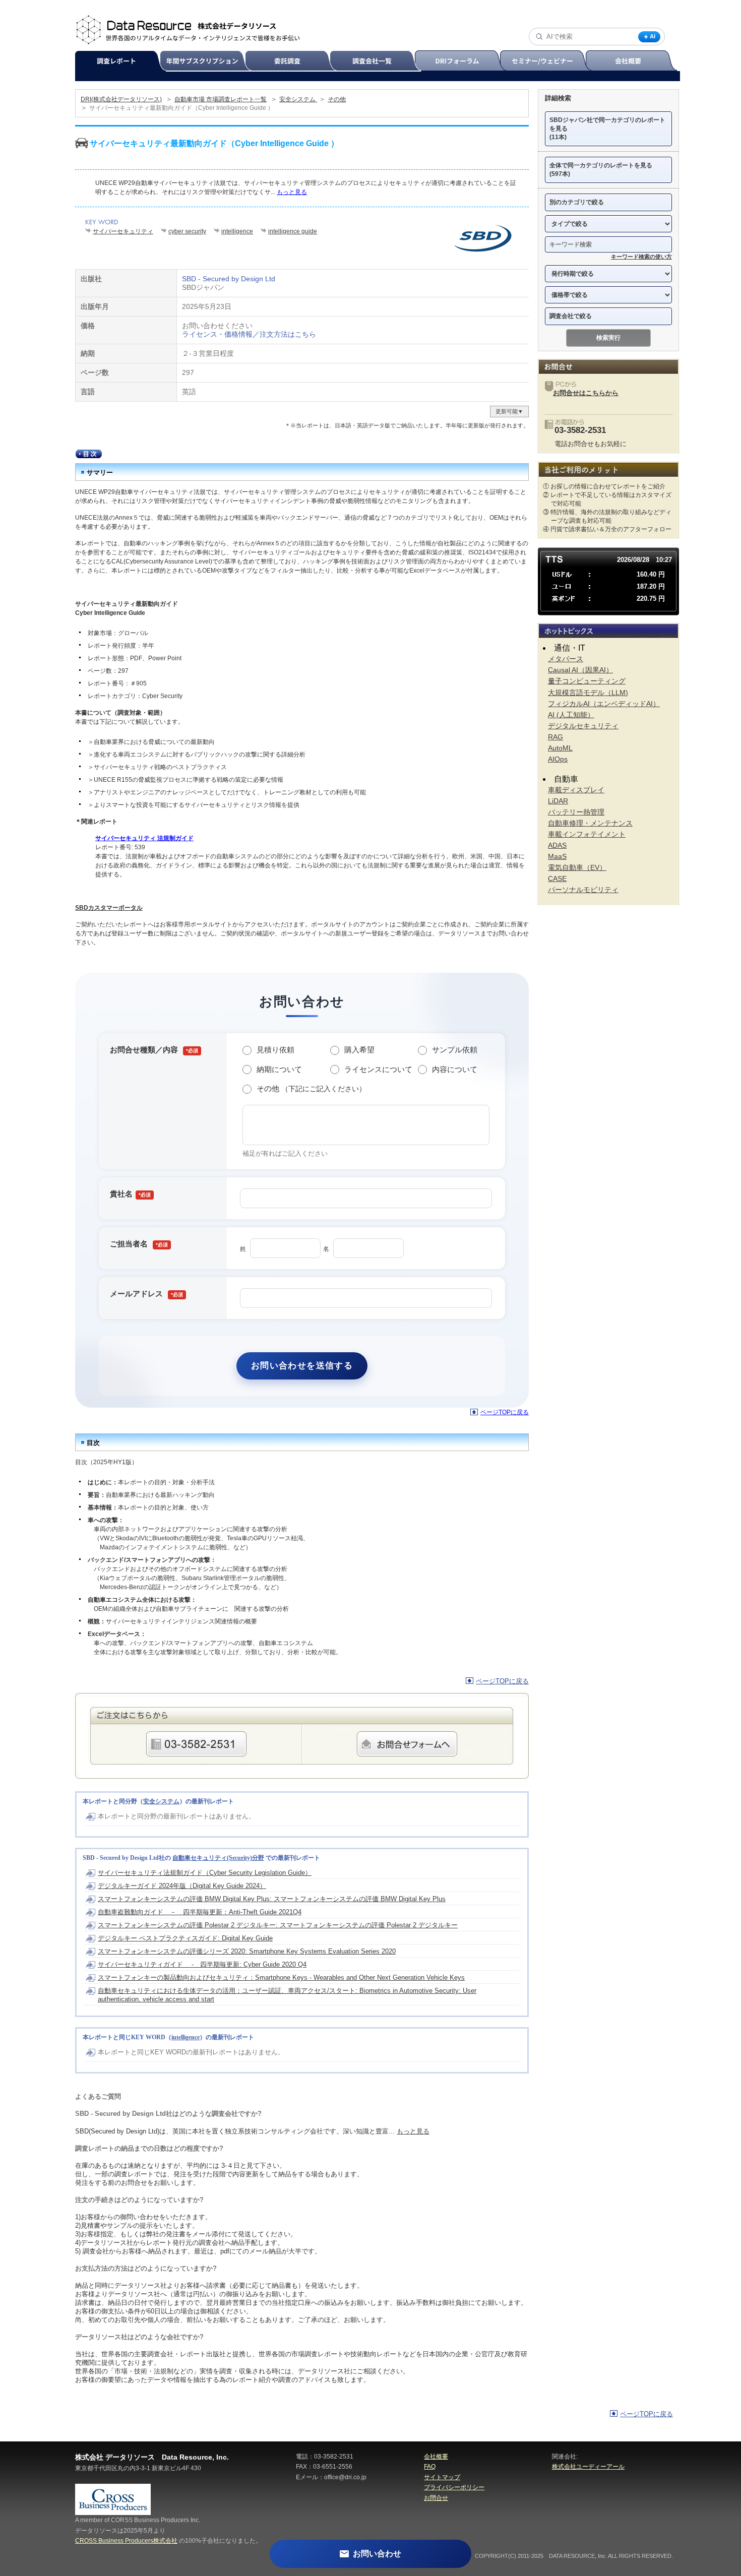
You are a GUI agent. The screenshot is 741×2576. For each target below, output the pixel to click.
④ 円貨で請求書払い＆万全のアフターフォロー (607, 529)
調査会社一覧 (377, 61)
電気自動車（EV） (577, 867)
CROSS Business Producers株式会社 (126, 2541)
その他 (337, 99)
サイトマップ (442, 2477)
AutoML (560, 748)
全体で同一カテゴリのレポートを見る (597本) (601, 170)
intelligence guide (293, 231)
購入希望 (359, 1050)
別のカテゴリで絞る (577, 202)
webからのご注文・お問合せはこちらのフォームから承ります (407, 1744)
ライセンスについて (378, 1069)
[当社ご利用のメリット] (608, 469)
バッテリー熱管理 (576, 812)
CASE (557, 878)
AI (653, 36)
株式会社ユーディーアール (588, 2467)
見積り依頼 (275, 1050)
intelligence (237, 231)
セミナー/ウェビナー (547, 61)
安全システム (298, 99)
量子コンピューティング (587, 681)
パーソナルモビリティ (583, 890)
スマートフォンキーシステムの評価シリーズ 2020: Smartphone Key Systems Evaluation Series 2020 (247, 1951)
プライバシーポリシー (454, 2487)
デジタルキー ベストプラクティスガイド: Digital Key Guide (185, 1938)
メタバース (566, 659)
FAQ (430, 2467)
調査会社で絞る (571, 316)
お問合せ (436, 2498)
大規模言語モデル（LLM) (588, 693)
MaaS (557, 856)
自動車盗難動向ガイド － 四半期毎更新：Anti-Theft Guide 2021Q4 (200, 1912)
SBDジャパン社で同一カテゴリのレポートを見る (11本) (607, 129)
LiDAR (558, 801)
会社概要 (632, 61)
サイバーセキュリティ (123, 231)
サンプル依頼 (455, 1050)
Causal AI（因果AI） (580, 670)
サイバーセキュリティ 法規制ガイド (144, 838)
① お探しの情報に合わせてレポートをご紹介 (604, 486)
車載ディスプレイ (576, 790)
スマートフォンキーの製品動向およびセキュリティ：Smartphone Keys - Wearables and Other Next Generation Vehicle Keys (281, 1977)
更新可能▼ (509, 411)
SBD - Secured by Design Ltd (229, 279)
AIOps (558, 759)
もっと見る (292, 192)
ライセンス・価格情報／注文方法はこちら (249, 334)
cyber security (187, 231)
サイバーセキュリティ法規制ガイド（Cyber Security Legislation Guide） (205, 1873)
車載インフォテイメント (587, 834)
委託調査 (292, 61)
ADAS (557, 845)
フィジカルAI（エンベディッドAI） (604, 704)
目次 (89, 454)
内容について (455, 1069)
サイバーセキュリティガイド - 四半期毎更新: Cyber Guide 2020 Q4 (202, 1964)
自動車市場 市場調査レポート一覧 (221, 99)
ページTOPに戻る (505, 1412)
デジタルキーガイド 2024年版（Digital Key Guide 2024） (182, 1886)
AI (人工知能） (571, 715)
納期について (279, 1069)
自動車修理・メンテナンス (590, 823)
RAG (555, 737)
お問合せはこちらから (586, 393)
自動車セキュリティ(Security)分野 (218, 1858)
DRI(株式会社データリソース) (121, 99)
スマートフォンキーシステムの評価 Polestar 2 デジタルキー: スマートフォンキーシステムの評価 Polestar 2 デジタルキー (278, 1925)
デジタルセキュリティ (583, 726)
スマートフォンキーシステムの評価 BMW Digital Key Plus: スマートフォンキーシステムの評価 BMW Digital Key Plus (272, 1899)
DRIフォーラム (462, 61)
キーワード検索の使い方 (641, 257)
